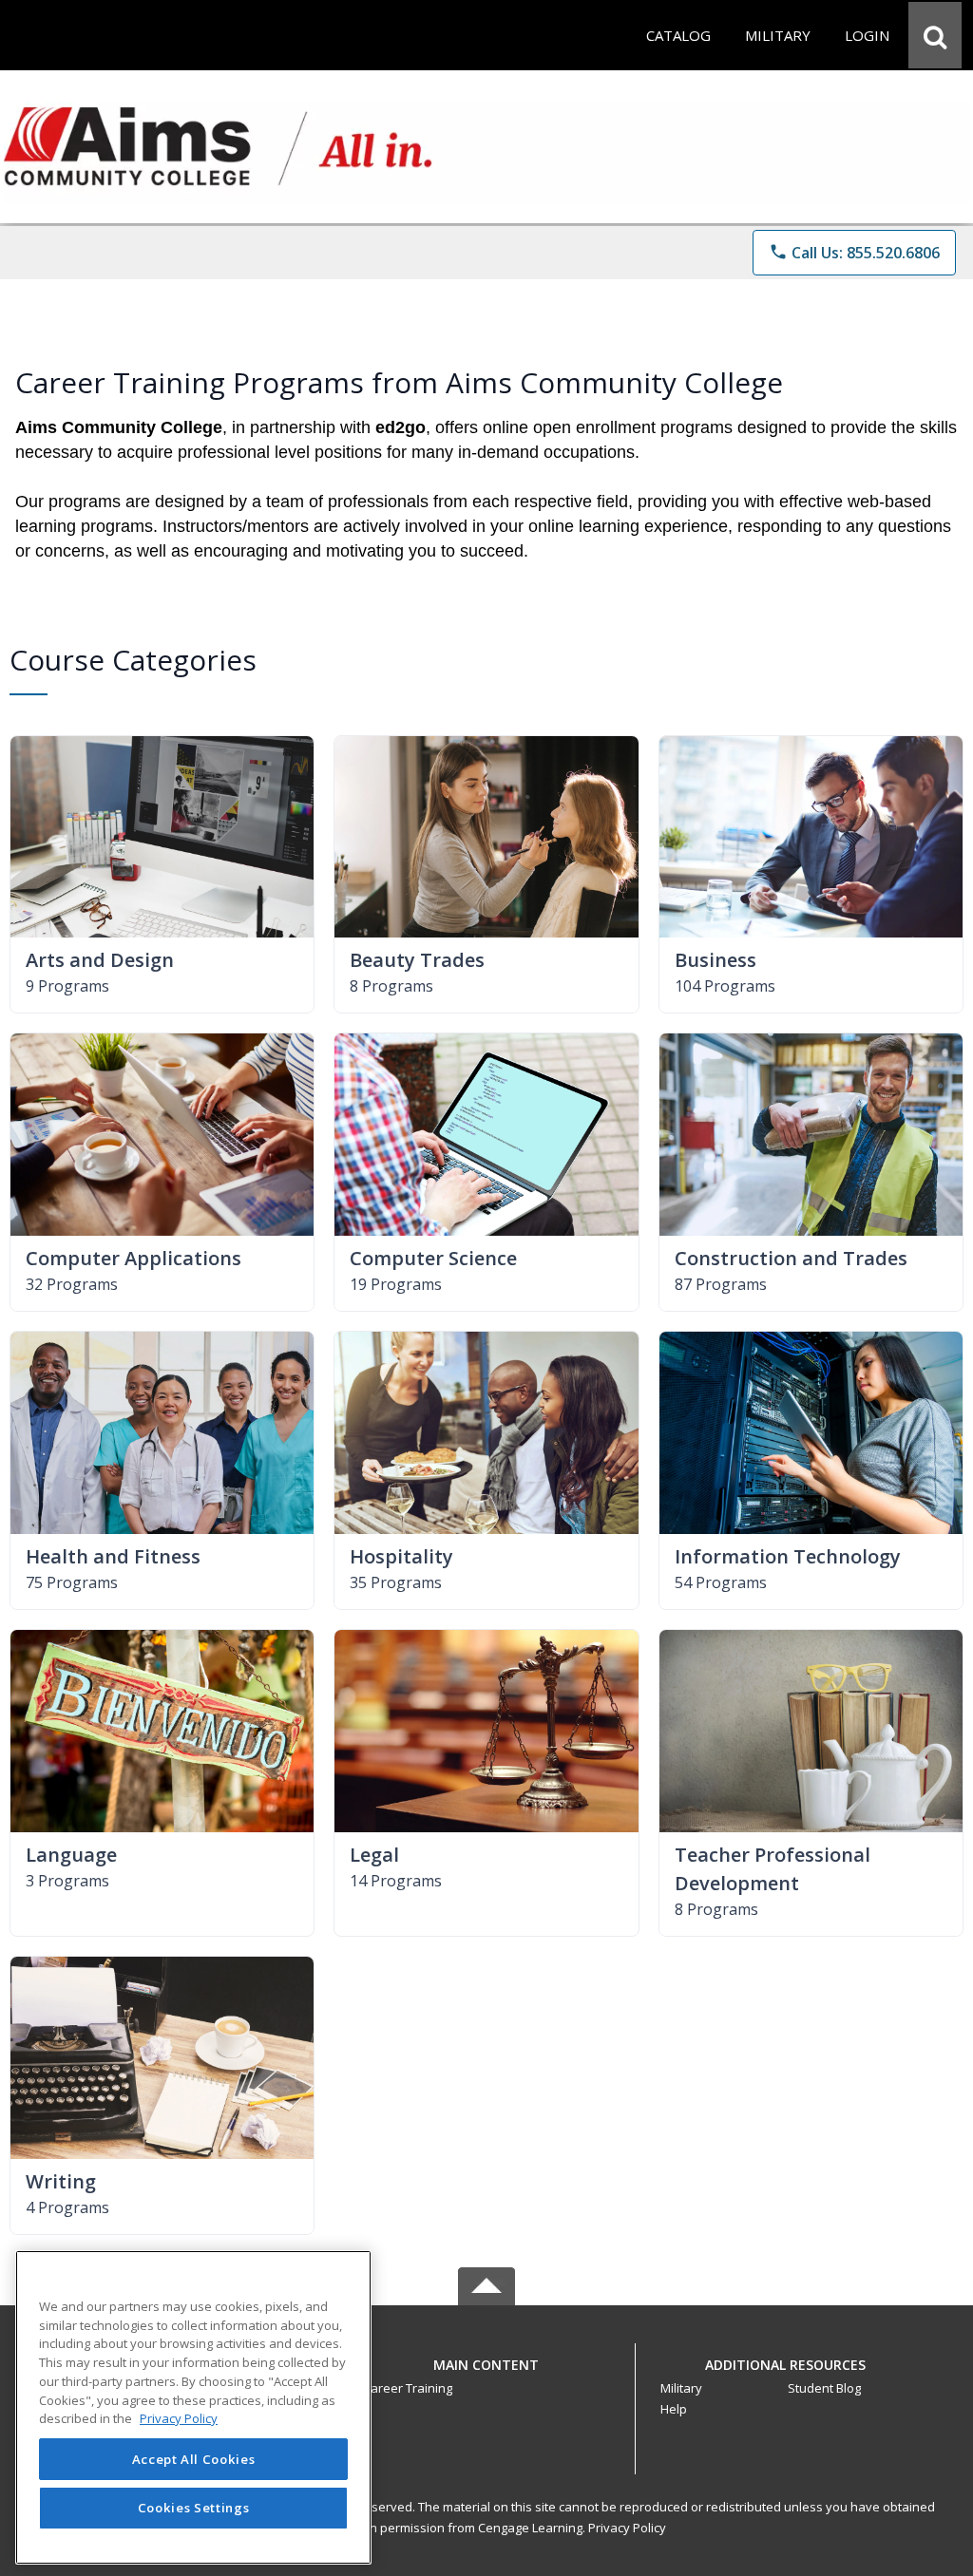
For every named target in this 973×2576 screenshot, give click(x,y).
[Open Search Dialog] (935, 35)
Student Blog (824, 2388)
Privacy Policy (627, 2528)
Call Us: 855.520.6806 (854, 253)
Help (674, 2409)
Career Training (408, 2388)
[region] (193, 2407)
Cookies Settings (194, 2508)
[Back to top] (486, 2375)
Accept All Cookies (194, 2459)
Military (681, 2388)
